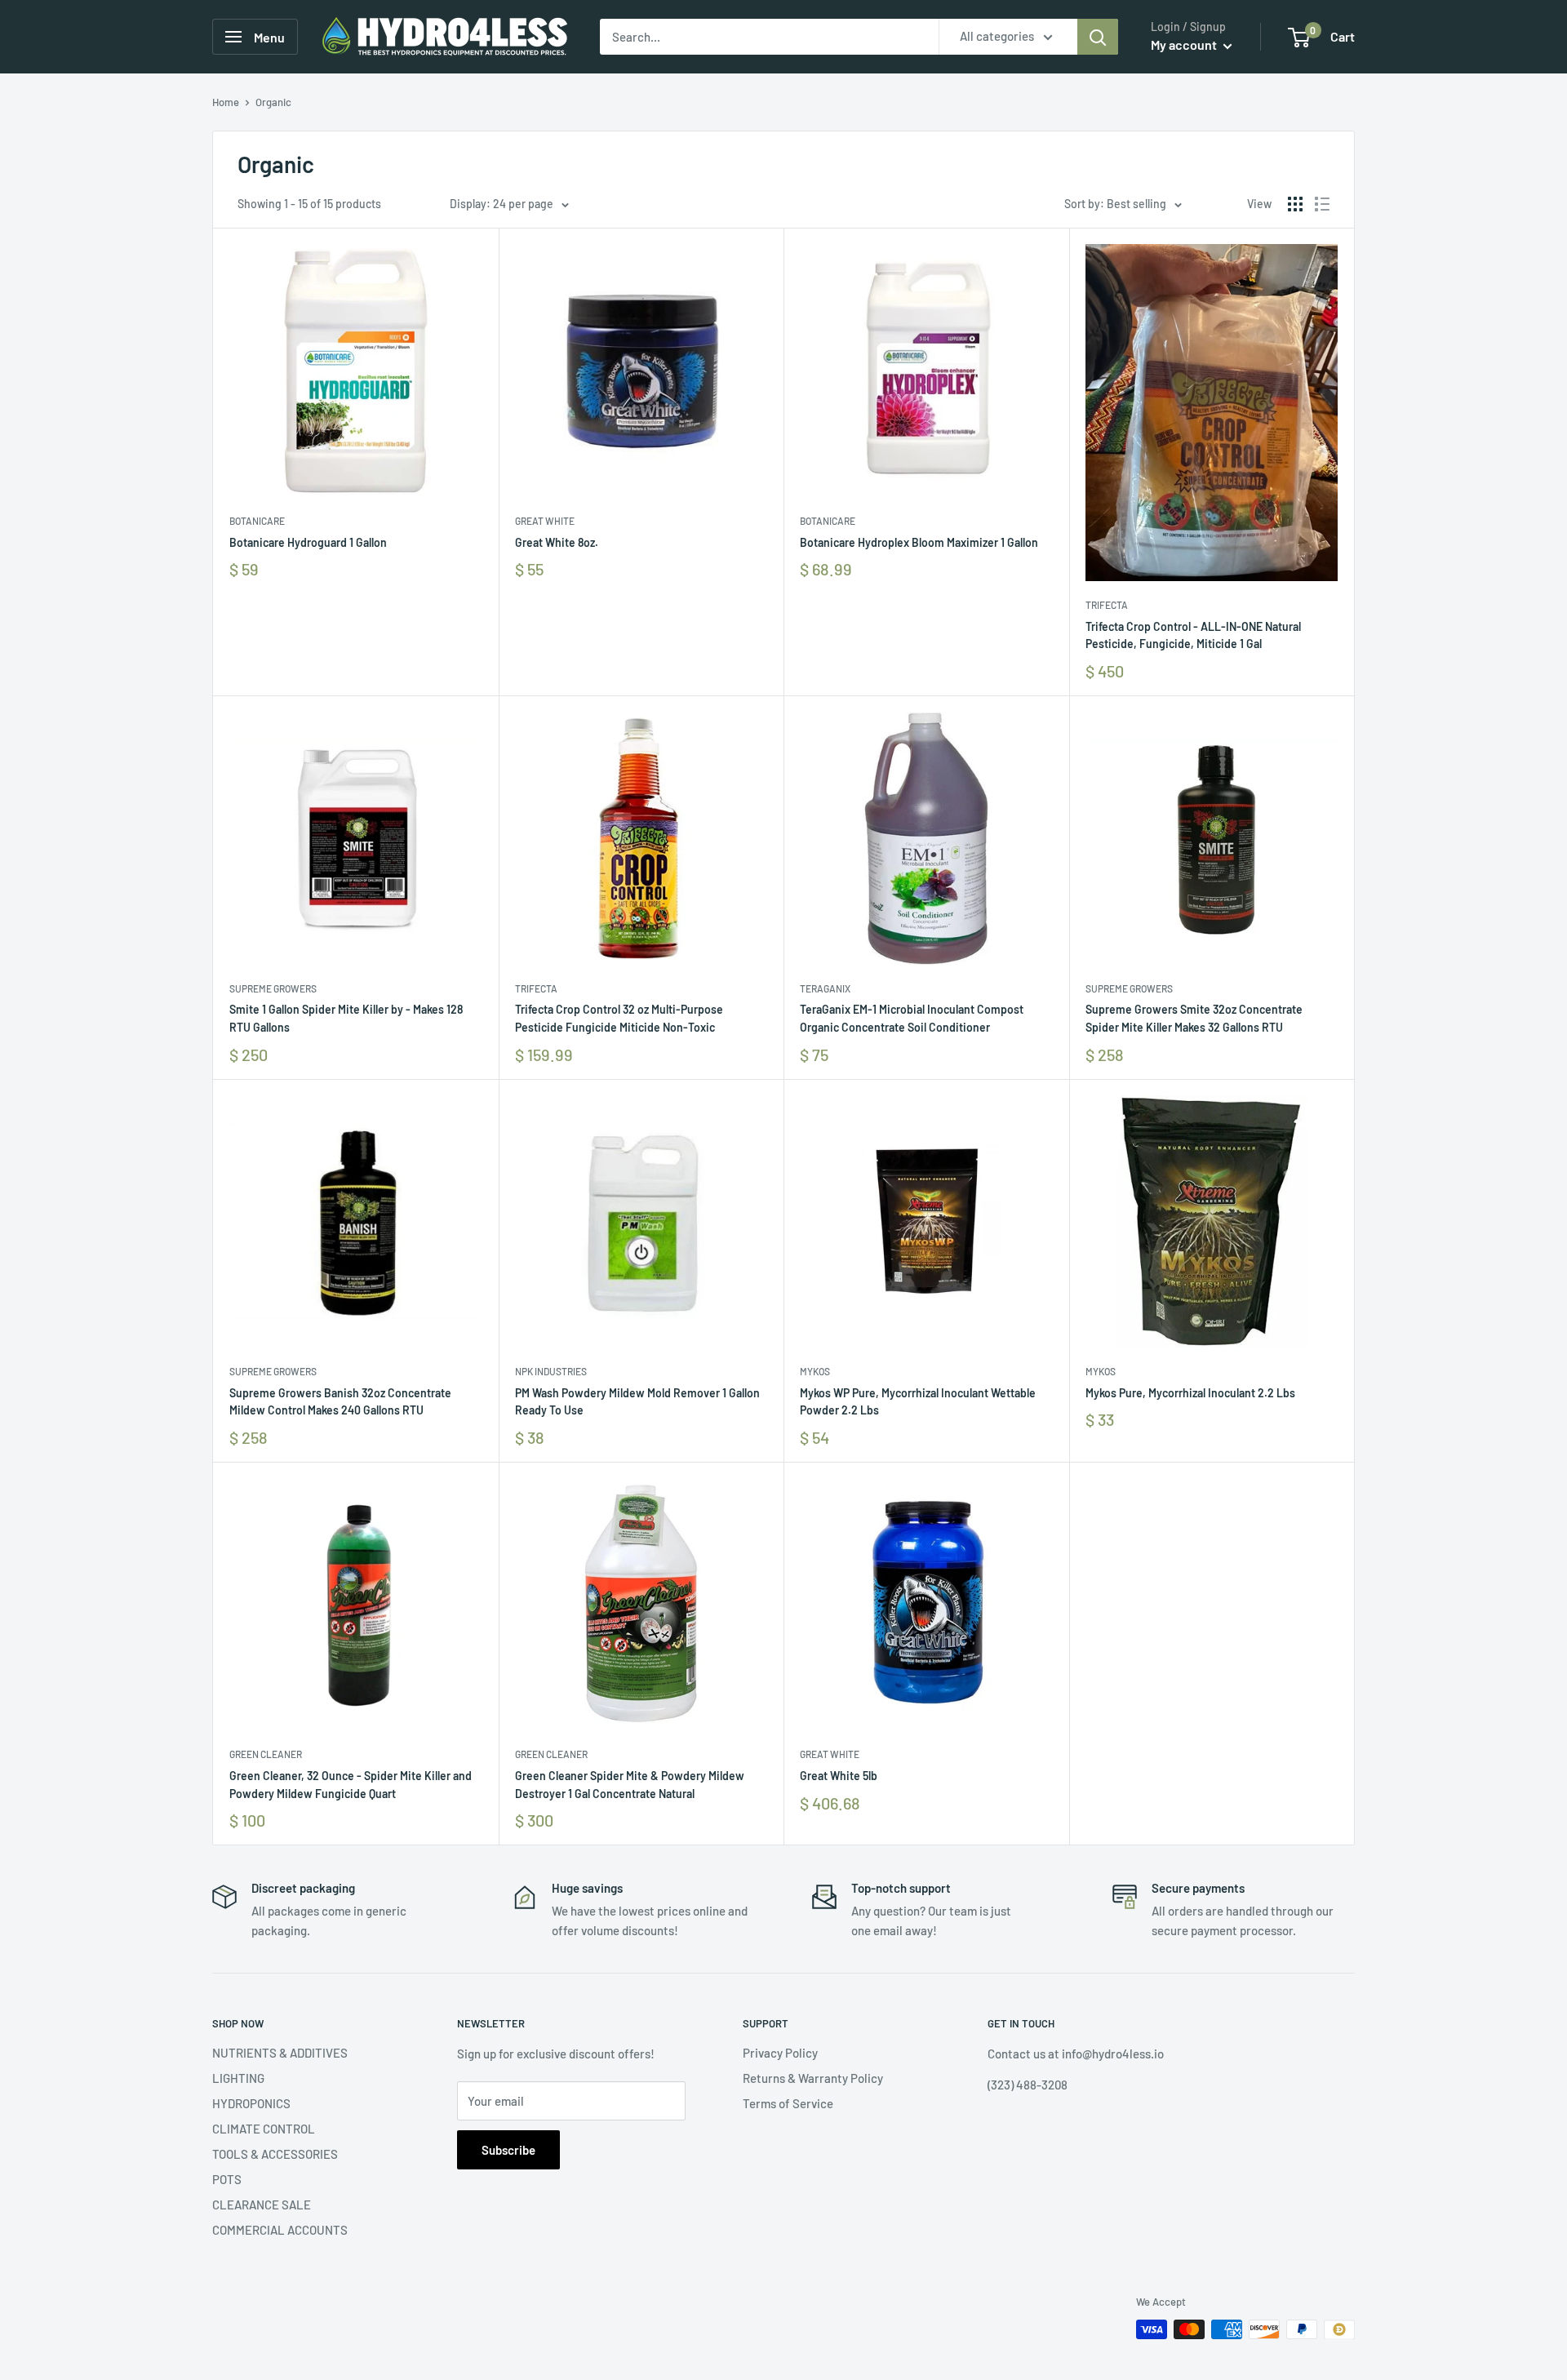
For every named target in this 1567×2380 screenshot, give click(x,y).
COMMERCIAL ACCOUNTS (280, 2230)
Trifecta (1107, 605)
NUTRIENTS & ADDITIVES (280, 2053)
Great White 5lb (839, 1776)
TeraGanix (825, 988)
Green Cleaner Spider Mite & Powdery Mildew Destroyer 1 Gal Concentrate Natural (630, 1785)
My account (1185, 44)
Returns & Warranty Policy (813, 2078)
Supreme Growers (273, 988)
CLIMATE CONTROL (264, 2129)
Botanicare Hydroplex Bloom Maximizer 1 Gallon (919, 542)
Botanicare (257, 521)
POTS (227, 2179)
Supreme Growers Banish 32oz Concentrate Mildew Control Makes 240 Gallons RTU (340, 1402)
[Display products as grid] (1295, 204)
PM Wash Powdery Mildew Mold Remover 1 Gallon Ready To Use (637, 1402)
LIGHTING (238, 2078)
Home (226, 102)
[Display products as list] (1322, 204)
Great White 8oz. (557, 542)
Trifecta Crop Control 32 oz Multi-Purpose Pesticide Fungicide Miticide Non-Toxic (619, 1018)
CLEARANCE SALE (262, 2205)
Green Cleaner (266, 1754)
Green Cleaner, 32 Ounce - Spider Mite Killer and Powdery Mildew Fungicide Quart (351, 1785)
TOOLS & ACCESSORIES (275, 2154)
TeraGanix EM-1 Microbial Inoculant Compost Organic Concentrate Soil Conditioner (912, 1018)
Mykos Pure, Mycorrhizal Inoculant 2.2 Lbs (1190, 1393)
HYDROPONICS (251, 2103)
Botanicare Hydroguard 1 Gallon (308, 542)
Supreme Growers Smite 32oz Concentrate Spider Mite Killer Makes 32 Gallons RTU (1194, 1018)
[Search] (1098, 37)
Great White (545, 521)
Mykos (815, 1371)
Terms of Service (788, 2103)
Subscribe (508, 2150)
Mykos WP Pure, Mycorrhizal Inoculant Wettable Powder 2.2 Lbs (918, 1402)
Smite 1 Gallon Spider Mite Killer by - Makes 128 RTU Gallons (346, 1018)
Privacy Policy (780, 2053)
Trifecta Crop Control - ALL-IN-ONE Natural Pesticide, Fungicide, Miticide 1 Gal (1193, 635)
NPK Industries (551, 1371)
